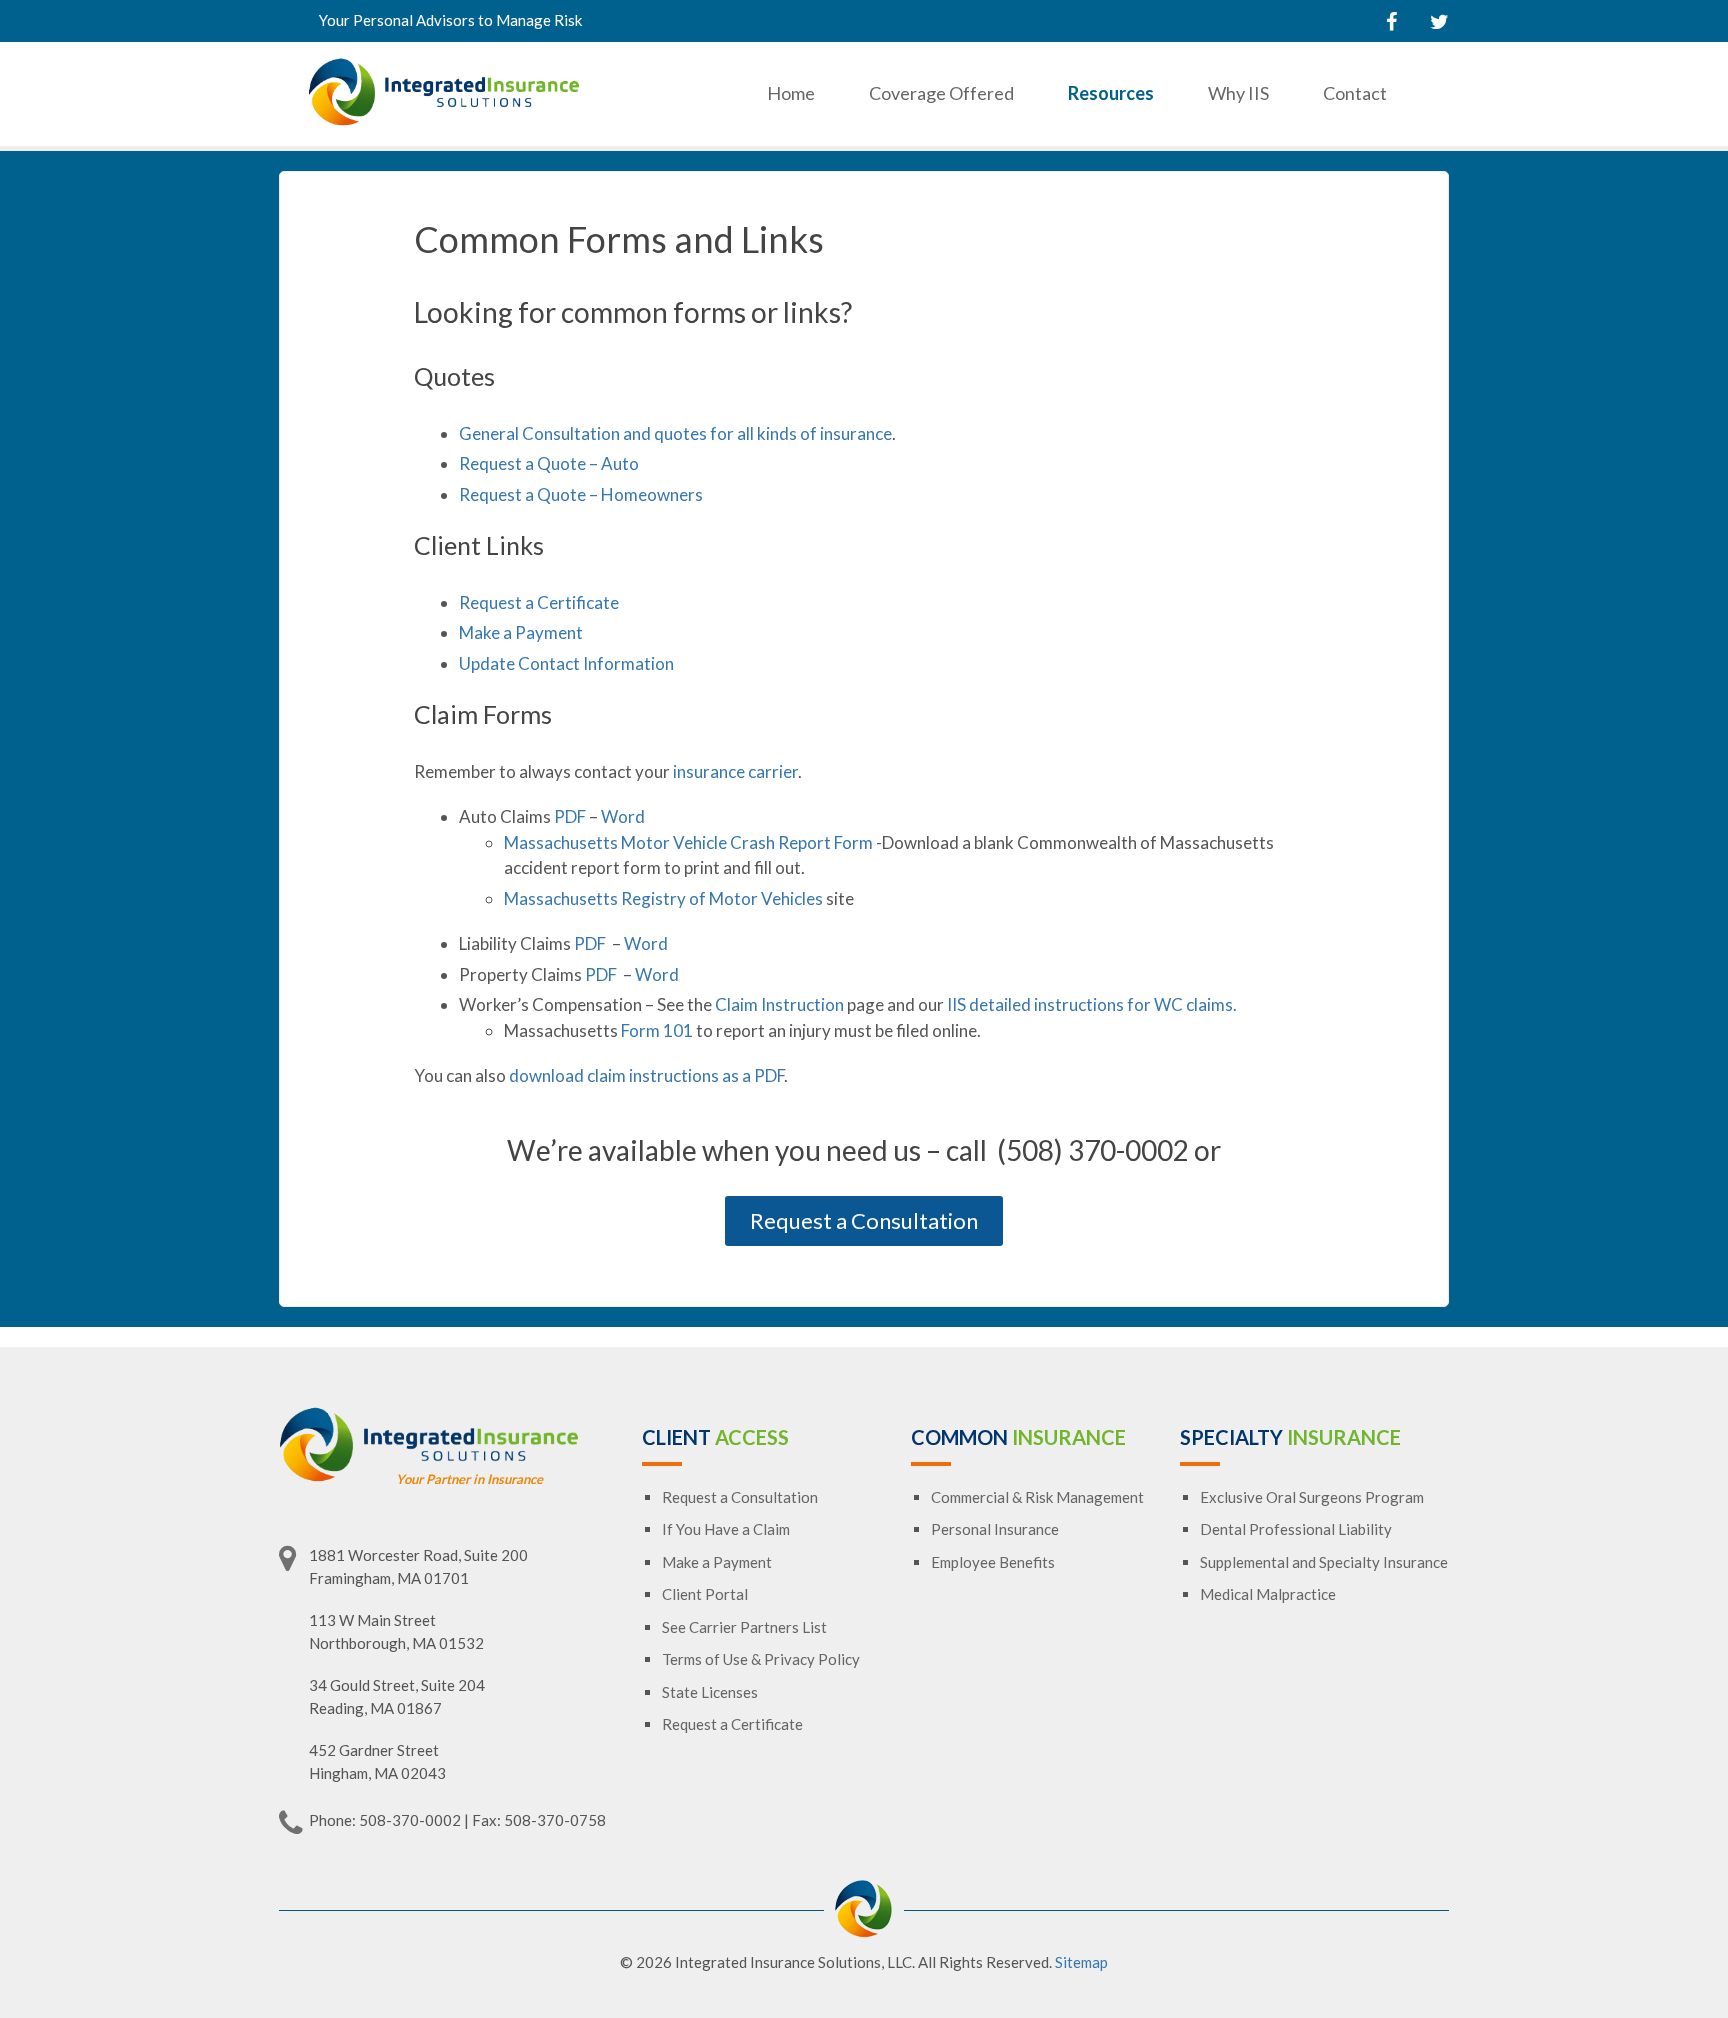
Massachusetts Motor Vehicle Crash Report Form (688, 842)
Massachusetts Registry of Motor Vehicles (663, 898)
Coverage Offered (941, 93)
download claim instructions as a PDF (646, 1075)
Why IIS (1238, 93)
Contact (1355, 93)
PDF (570, 816)
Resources (1111, 93)
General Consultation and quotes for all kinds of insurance (675, 433)
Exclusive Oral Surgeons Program (1312, 1497)
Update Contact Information (566, 663)
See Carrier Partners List (744, 1627)
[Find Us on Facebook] (1391, 21)
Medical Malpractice (1268, 1594)
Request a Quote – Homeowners (581, 494)
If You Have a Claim (726, 1529)
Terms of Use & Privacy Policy (761, 1659)
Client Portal (705, 1594)
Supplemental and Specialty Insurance (1324, 1562)
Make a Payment (521, 632)
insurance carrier (735, 771)
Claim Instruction (779, 1004)
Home (791, 93)
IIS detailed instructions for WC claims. (1092, 1004)
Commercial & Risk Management (1037, 1497)
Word (623, 816)
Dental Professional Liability (1296, 1529)
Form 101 (657, 1030)
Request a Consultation (864, 1220)
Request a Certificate (539, 602)
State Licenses (710, 1692)
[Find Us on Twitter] (1439, 21)
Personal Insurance (995, 1529)
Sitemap (1081, 1962)
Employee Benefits (993, 1562)
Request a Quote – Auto (549, 463)
